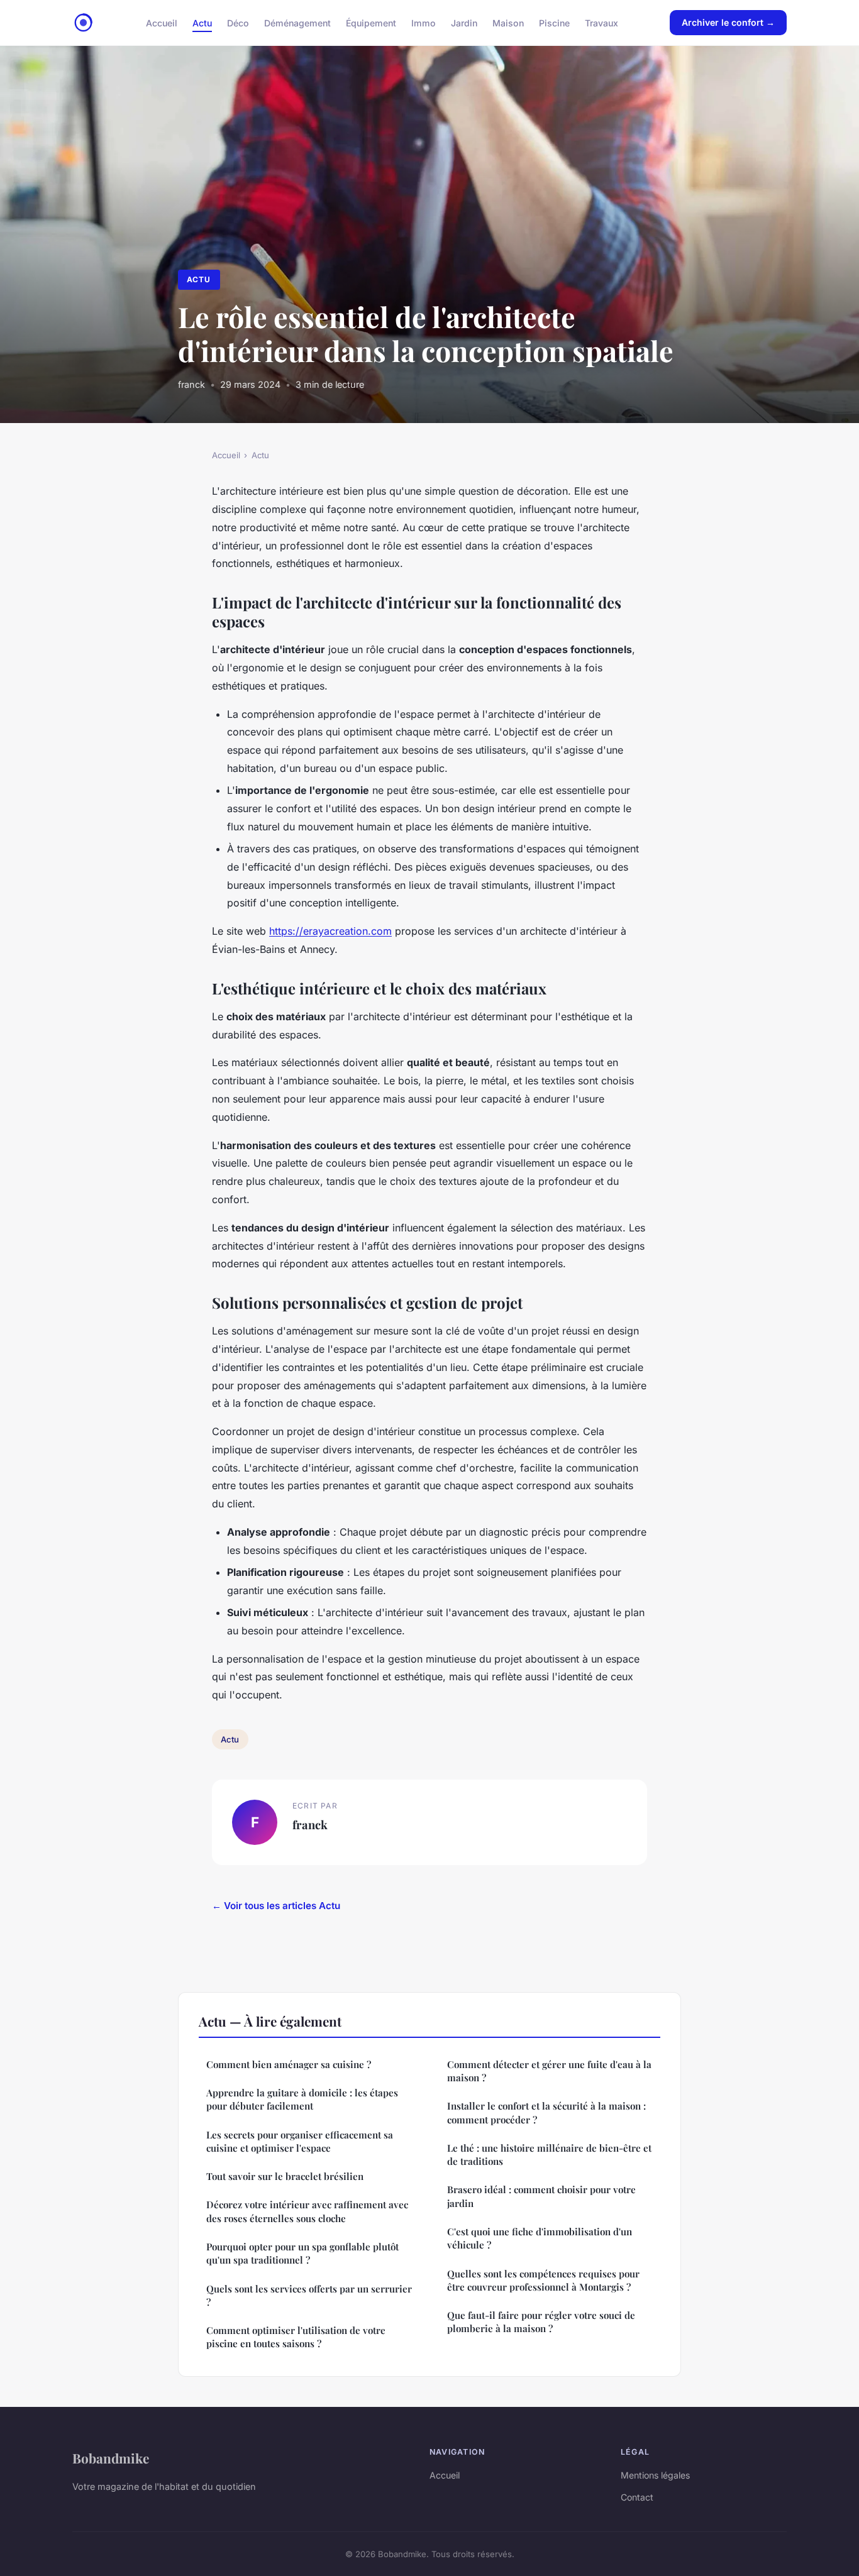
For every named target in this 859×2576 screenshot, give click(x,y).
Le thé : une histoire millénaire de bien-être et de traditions (549, 2155)
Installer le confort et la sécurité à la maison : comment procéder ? (546, 2112)
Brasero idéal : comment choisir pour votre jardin (541, 2196)
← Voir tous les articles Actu (276, 1906)
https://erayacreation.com (330, 931)
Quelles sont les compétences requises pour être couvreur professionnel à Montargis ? (543, 2280)
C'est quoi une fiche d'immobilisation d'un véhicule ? (540, 2238)
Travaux (601, 22)
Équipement (371, 22)
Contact (637, 2497)
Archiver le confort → (728, 22)
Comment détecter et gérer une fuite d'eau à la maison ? (549, 2071)
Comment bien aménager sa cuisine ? (289, 2064)
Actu (202, 22)
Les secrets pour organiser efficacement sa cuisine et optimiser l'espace (300, 2141)
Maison (508, 22)
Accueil (162, 22)
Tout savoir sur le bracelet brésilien (285, 2176)
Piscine (554, 22)
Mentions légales (655, 2475)
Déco (238, 22)
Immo (424, 22)
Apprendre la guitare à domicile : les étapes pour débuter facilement (302, 2099)
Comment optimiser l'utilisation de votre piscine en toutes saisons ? (296, 2337)
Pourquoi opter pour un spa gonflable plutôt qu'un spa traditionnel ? (302, 2253)
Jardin (464, 22)
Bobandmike (111, 2458)
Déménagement (297, 22)
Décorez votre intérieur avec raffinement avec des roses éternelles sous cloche (307, 2211)
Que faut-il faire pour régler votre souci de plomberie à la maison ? (541, 2322)
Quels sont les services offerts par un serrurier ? (309, 2295)
